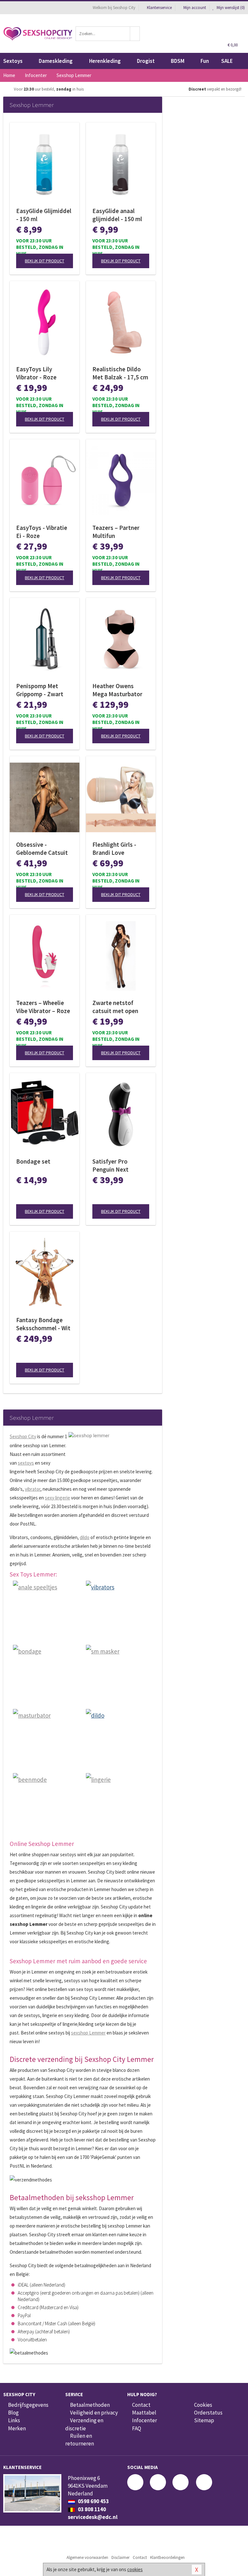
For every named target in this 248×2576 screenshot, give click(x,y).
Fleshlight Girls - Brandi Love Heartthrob (114, 849)
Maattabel (144, 2413)
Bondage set (33, 1161)
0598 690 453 (93, 2501)
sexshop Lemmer (88, 2033)
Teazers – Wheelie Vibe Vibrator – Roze (43, 1007)
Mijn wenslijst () (230, 8)
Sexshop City (23, 1436)
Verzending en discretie (84, 2424)
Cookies (203, 2405)
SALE (227, 61)
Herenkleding (105, 61)
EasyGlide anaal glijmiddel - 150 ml (117, 215)
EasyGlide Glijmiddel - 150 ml (44, 215)
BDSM (178, 61)
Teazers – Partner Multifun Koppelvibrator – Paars (116, 532)
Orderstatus (208, 2413)
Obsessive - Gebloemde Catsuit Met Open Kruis (42, 849)
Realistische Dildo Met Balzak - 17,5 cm (120, 373)
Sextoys (13, 61)
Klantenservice (159, 8)
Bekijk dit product (45, 261)
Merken (17, 2428)
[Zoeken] (135, 34)
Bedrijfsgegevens (28, 2405)
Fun (205, 61)
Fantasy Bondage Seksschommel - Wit (43, 1324)
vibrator (33, 1489)
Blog (13, 2413)
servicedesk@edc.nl (93, 2517)
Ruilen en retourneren (80, 2440)
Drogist (146, 61)
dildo (85, 1537)
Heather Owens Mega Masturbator (117, 690)
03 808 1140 (91, 2509)
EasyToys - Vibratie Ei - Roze (42, 532)
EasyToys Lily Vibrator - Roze (36, 373)
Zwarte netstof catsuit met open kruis (115, 1007)
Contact (141, 2405)
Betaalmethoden (90, 2405)
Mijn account (195, 8)
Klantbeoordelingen (167, 2557)
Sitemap (204, 2420)
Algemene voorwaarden (87, 2557)
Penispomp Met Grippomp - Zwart (40, 690)
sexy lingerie (57, 1498)
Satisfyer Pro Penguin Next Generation (110, 1166)
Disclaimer (120, 2557)
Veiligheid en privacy (94, 2413)
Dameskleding (56, 61)
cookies (135, 2569)
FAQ (137, 2428)
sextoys (26, 1463)
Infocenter (145, 2420)
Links (14, 2420)
